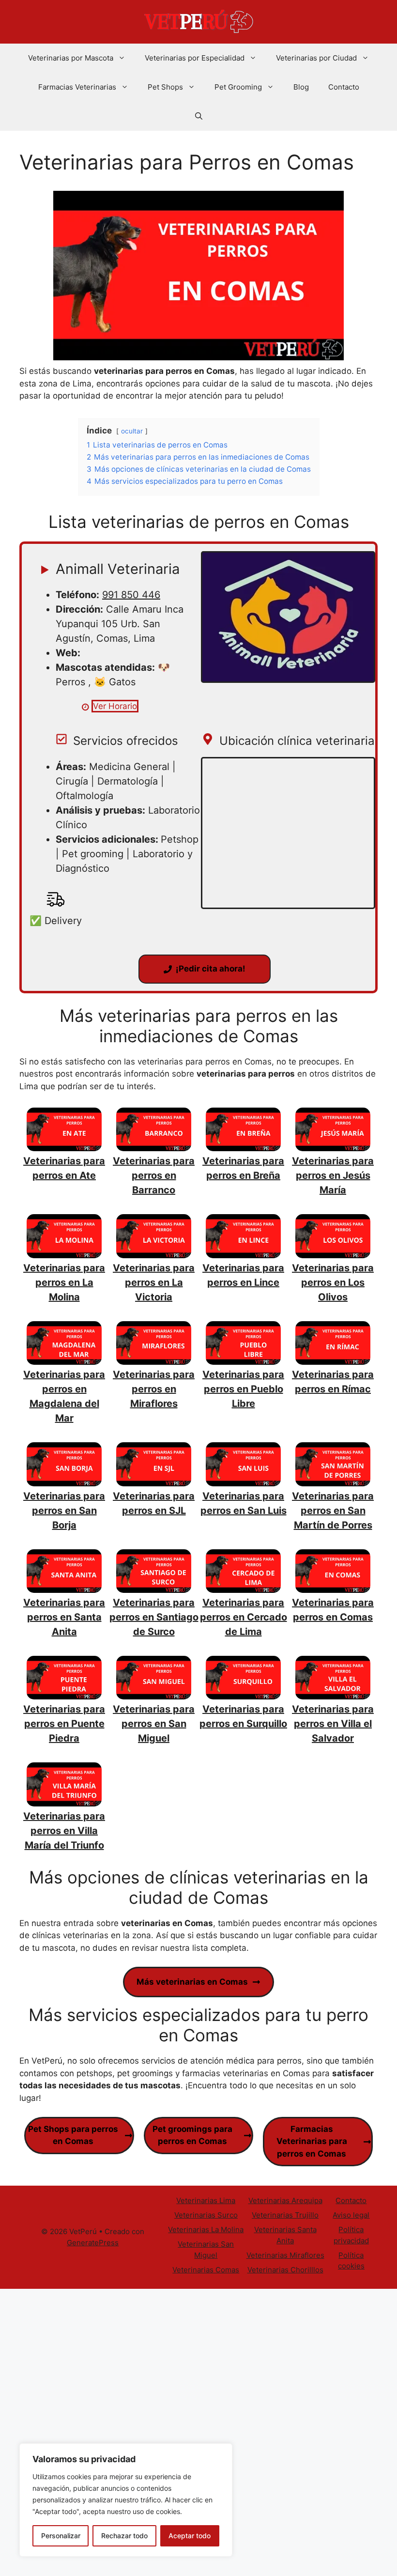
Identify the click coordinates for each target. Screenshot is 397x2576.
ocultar (132, 431)
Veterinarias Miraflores (285, 2255)
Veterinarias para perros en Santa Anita (64, 1617)
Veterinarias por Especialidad (195, 58)
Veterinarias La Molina (206, 2229)
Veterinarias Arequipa (285, 2200)
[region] (126, 2500)
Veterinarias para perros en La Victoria (154, 1282)
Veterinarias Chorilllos (285, 2270)
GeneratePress (93, 2243)
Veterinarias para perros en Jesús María (333, 1175)
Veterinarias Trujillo (285, 2215)
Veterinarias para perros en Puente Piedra (64, 1724)
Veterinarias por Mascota (71, 58)
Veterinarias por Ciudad (316, 58)
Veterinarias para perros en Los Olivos (333, 1282)
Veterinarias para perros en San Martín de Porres (333, 1511)
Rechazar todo (124, 2536)
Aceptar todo (190, 2536)
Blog (301, 87)
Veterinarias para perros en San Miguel (154, 1724)
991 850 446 (131, 595)
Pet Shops (165, 87)
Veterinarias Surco (206, 2215)
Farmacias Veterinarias (77, 87)
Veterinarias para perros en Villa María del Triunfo (64, 1831)
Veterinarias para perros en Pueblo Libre (243, 1389)
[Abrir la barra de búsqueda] (199, 116)
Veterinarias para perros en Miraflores (154, 1389)
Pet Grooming (238, 87)
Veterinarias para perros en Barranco (154, 1175)
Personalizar (61, 2536)
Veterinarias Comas (206, 2270)
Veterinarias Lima (206, 2200)
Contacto (344, 87)
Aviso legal (351, 2215)
